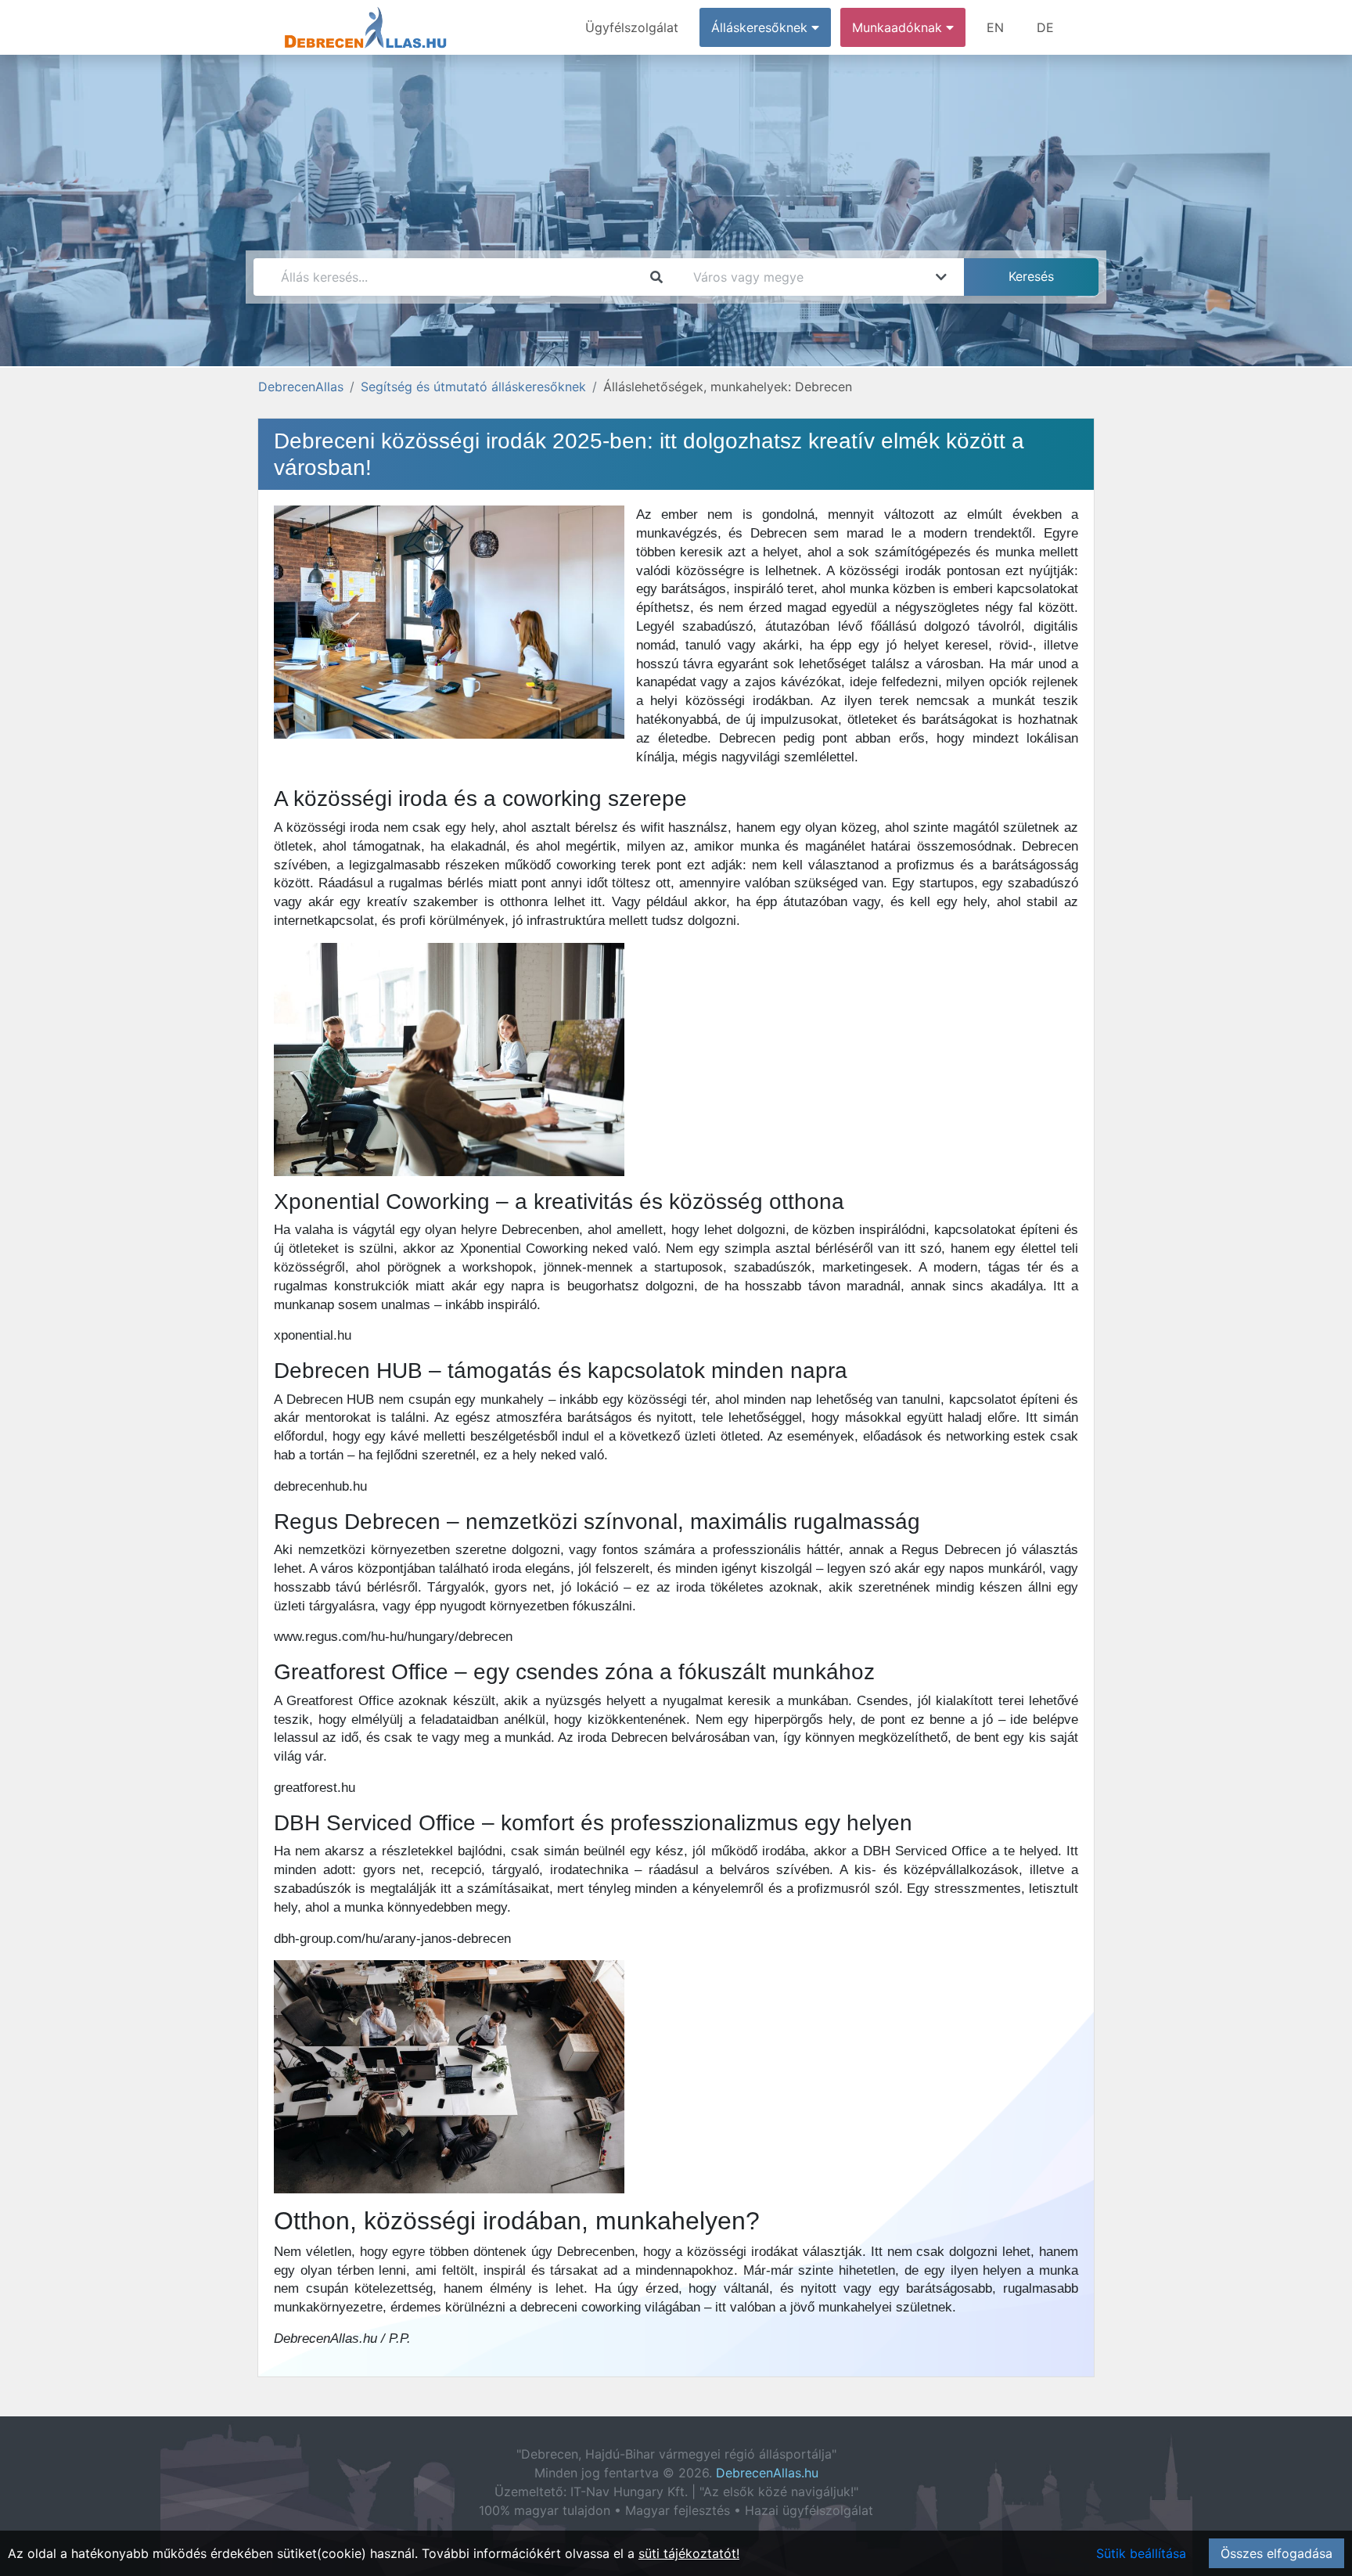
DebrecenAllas (301, 387)
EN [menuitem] (995, 27)
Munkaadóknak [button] (899, 27)
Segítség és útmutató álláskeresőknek (473, 387)
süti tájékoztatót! (689, 2553)
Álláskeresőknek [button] (761, 27)
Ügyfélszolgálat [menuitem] (632, 27)
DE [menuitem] (1045, 27)
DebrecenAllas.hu (767, 2473)
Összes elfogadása (1276, 2553)
